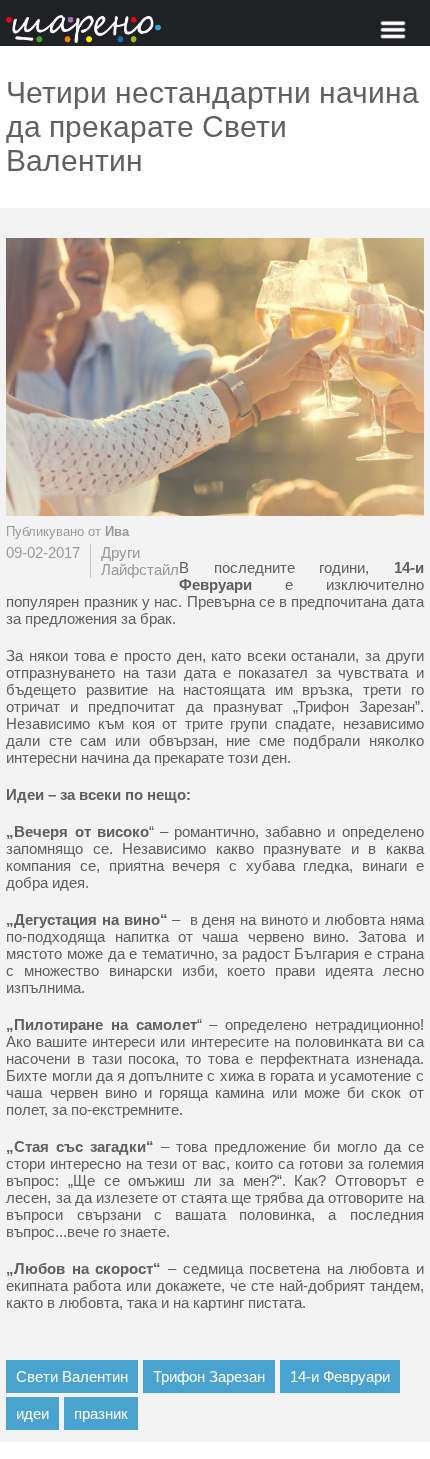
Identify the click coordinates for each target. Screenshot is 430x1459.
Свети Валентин (72, 1376)
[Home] (83, 30)
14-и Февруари (340, 1376)
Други (120, 552)
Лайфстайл (140, 569)
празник (101, 1413)
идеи (32, 1413)
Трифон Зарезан (209, 1376)
